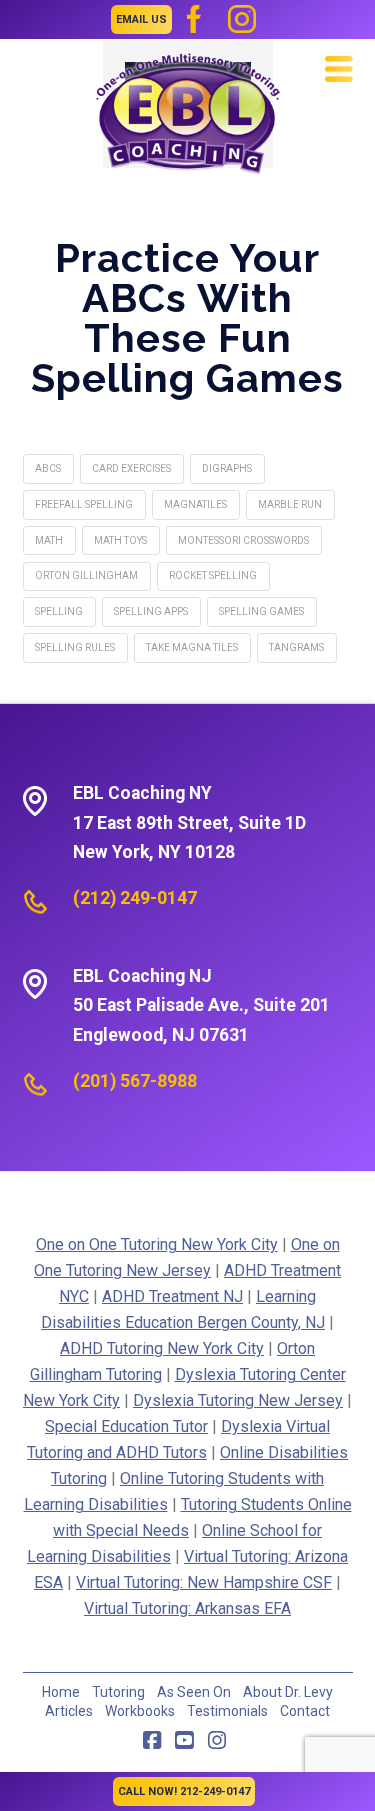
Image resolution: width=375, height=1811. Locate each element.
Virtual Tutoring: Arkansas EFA (187, 1608)
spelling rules (75, 647)
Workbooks (140, 1711)
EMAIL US (141, 19)
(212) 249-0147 (135, 898)
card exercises (131, 468)
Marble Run (290, 504)
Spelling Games (261, 611)
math (49, 540)
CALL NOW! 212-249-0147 (184, 1791)
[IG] (242, 19)
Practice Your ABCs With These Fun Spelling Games (187, 317)
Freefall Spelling (84, 504)
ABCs (48, 468)
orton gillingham (86, 575)
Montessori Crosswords (243, 540)
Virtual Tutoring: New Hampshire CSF (204, 1582)
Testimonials (227, 1711)
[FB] (194, 19)
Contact (305, 1711)
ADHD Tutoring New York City (162, 1348)
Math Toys (120, 540)
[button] (339, 69)
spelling (59, 611)
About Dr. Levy (288, 1692)
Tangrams (296, 647)
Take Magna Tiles (192, 647)
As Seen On (194, 1692)
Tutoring (118, 1692)
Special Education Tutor (126, 1426)
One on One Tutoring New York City (157, 1244)
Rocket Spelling (213, 575)
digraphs (227, 468)
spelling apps (151, 611)
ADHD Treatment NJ (172, 1296)
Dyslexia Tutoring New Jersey (238, 1400)
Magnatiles (195, 504)
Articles (69, 1711)
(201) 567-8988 (135, 1081)
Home (61, 1692)
